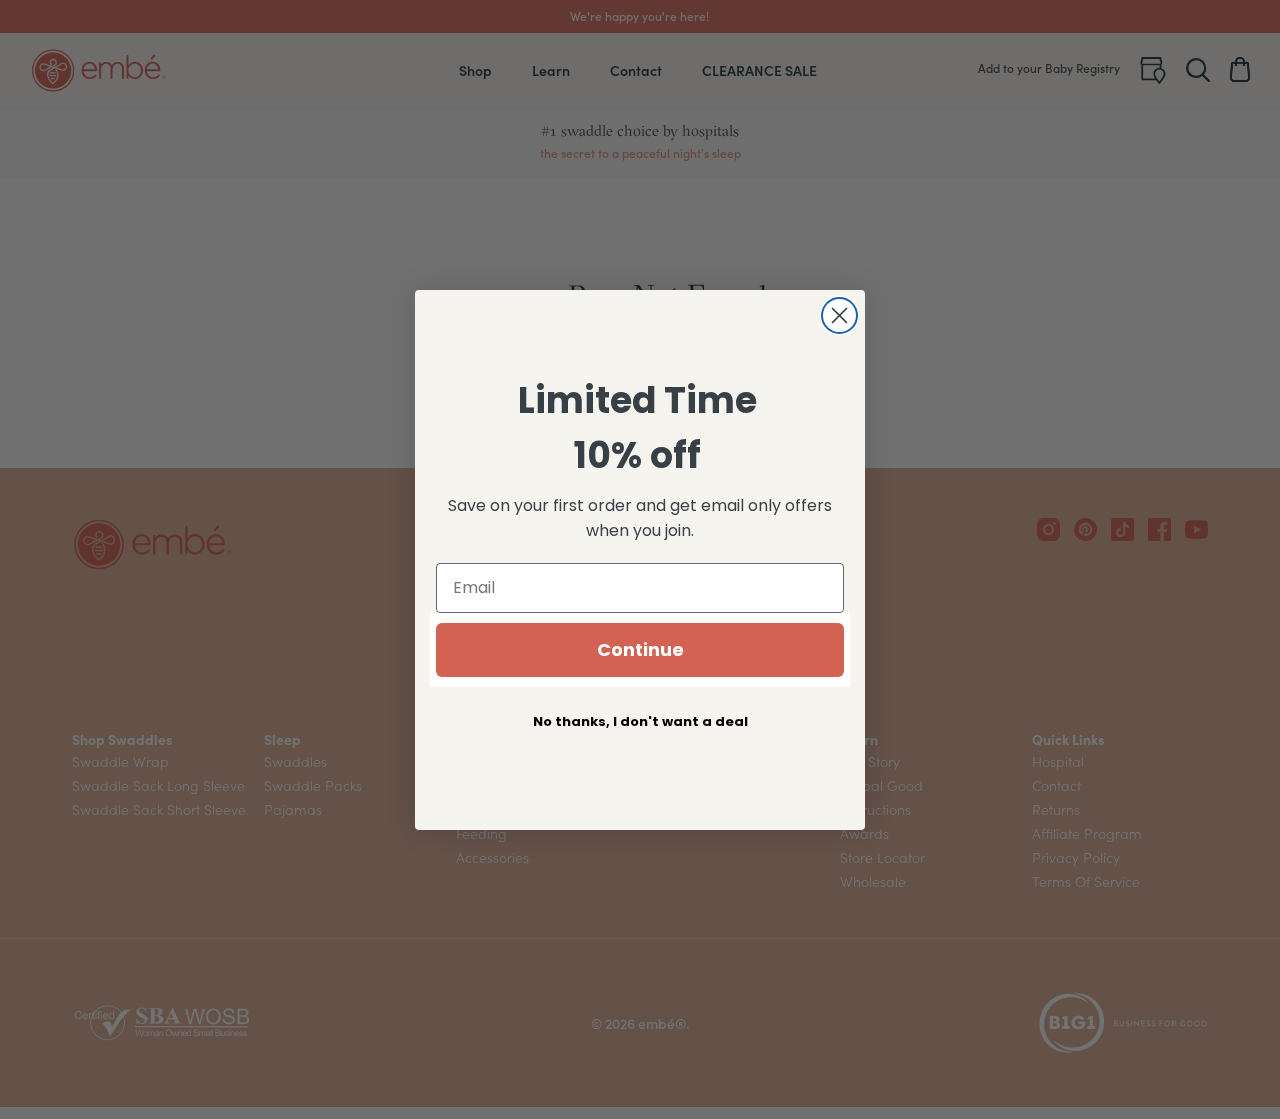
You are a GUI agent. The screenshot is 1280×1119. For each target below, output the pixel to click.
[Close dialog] (839, 315)
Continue (640, 649)
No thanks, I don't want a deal (640, 721)
